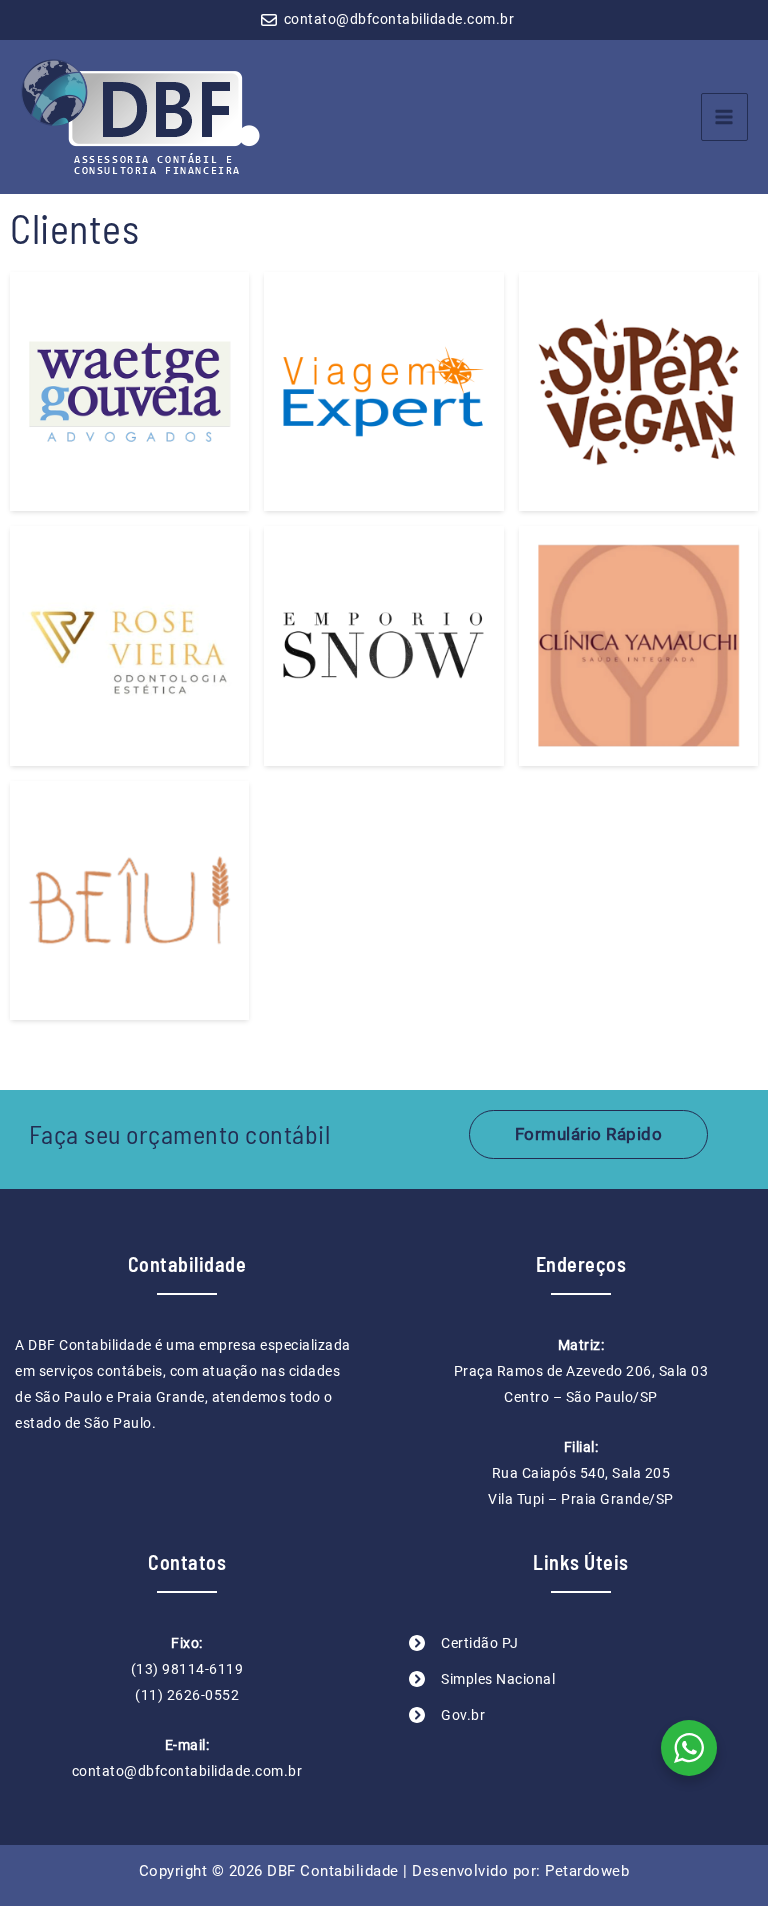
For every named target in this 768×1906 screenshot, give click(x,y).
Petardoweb (587, 1871)
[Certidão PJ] (464, 1643)
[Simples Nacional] (482, 1679)
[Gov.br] (447, 1715)
